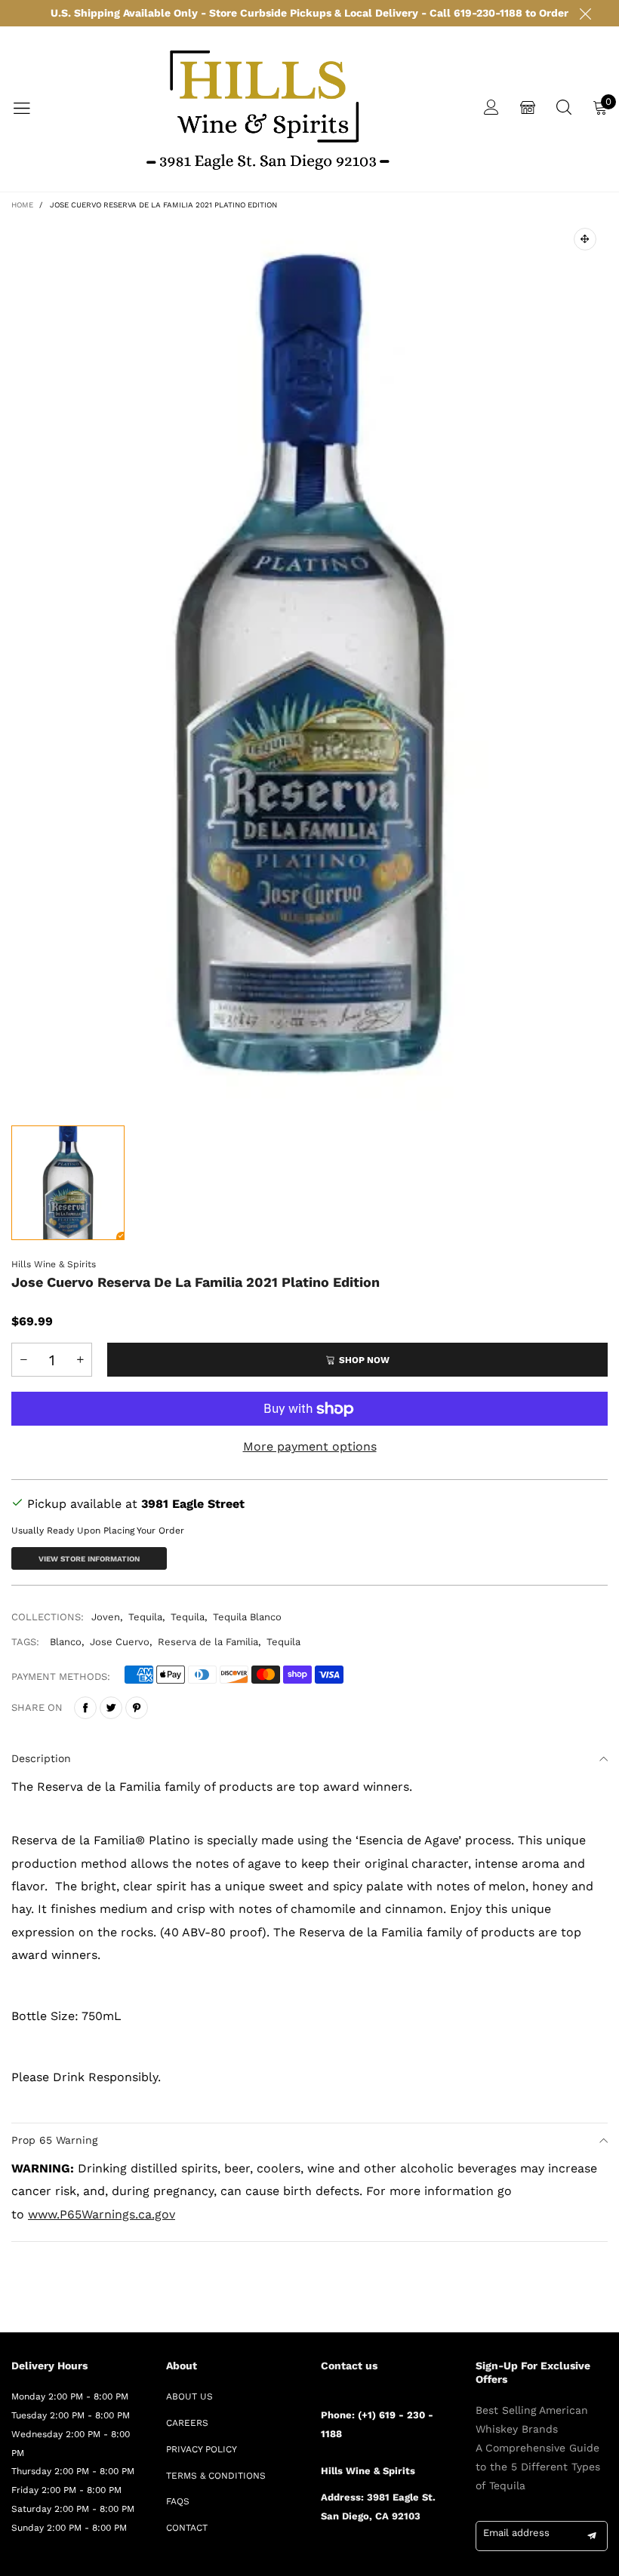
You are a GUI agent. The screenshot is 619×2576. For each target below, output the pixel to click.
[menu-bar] (31, 109)
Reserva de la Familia (208, 1642)
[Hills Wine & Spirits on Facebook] (326, 2557)
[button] (23, 1360)
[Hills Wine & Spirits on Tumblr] (392, 2557)
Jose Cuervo (120, 1642)
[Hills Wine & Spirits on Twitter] (348, 2557)
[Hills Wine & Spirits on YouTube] (436, 2557)
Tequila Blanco (247, 1617)
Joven (106, 1617)
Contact (187, 2528)
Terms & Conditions (216, 2476)
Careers (187, 2423)
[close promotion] (585, 13)
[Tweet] (111, 1708)
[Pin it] (137, 1708)
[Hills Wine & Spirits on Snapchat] (414, 2557)
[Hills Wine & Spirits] (267, 109)
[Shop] (528, 109)
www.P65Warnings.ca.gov (102, 2214)
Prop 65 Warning (54, 2140)
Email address (516, 2533)
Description (41, 1758)
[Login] (491, 109)
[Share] (85, 1708)
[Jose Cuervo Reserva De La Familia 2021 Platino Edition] (309, 663)
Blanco (66, 1642)
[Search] (564, 109)
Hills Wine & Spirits (54, 1264)
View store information (89, 1559)
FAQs (178, 2501)
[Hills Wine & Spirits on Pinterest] (370, 2557)
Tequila (145, 1617)
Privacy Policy (202, 2449)
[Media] (585, 239)
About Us (189, 2396)
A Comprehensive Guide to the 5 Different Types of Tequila (538, 2467)
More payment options (310, 1446)
